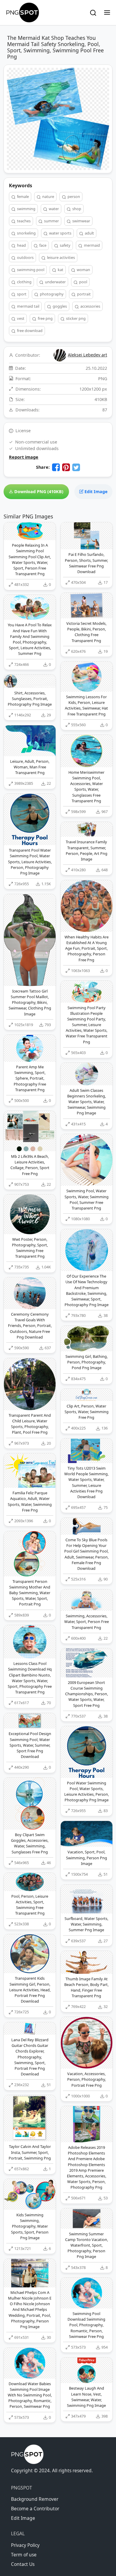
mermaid (91, 245)
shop (76, 209)
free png (45, 318)
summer (51, 221)
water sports (60, 233)
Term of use (24, 2555)
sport (21, 294)
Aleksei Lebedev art (87, 355)
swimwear (81, 221)
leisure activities (61, 257)
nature (48, 196)
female (22, 196)
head (21, 245)
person (73, 196)
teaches (23, 221)
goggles (59, 306)
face (42, 245)
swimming (26, 209)
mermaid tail (28, 306)
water (53, 209)
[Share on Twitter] (76, 467)
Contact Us (23, 2564)
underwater (55, 282)
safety (65, 245)
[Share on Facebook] (56, 467)
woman (83, 270)
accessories (90, 306)
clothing (24, 282)
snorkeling (26, 233)
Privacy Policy (25, 2545)
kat (60, 270)
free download (29, 331)
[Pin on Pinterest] (66, 467)
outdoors (25, 257)
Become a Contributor (35, 2509)
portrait (83, 294)
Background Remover (35, 2499)
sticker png (75, 318)
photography (51, 294)
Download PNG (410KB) (38, 492)
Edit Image (95, 492)
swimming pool (30, 270)
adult (89, 233)
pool (83, 282)
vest (20, 318)
